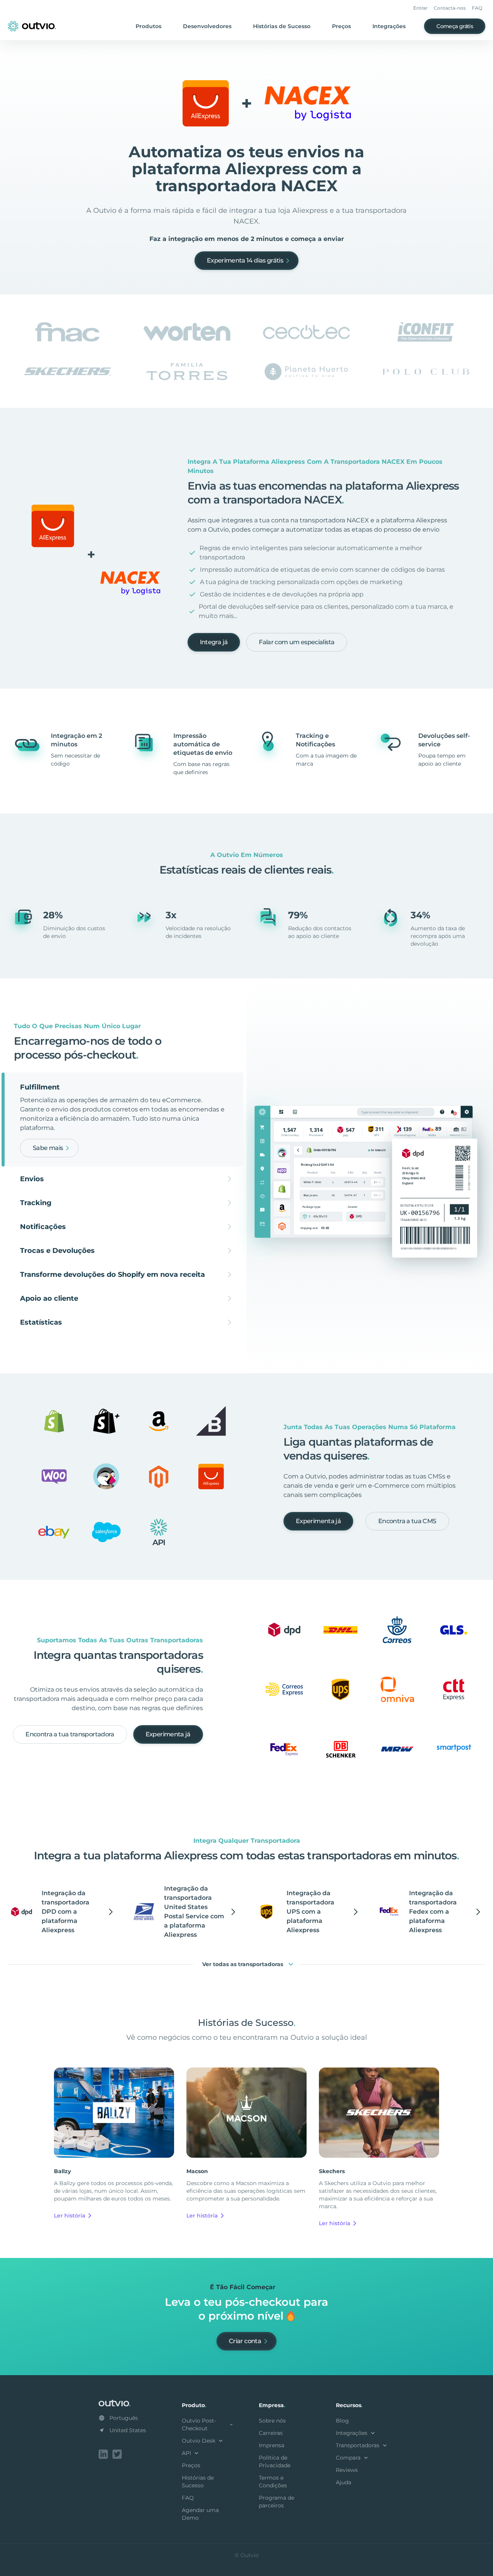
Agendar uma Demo (200, 2514)
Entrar (420, 8)
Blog (342, 2421)
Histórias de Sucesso (282, 26)
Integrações (389, 26)
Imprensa (272, 2445)
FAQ (477, 8)
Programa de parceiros (277, 2502)
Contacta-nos (450, 8)
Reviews (347, 2470)
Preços (341, 26)
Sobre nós (272, 2421)
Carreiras (271, 2433)
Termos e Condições (273, 2482)
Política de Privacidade (275, 2462)
